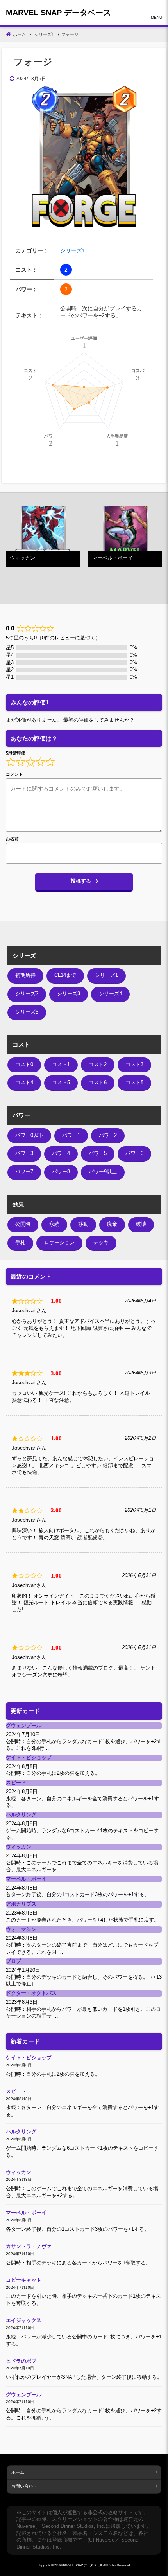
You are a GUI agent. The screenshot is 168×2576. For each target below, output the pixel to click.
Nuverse (26, 2526)
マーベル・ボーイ (26, 1879)
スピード (16, 1783)
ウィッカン (19, 1847)
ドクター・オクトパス (31, 1993)
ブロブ (13, 1961)
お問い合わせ (24, 2486)
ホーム (18, 2472)
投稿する (81, 881)
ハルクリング (21, 1815)
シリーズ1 (73, 250)
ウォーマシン (21, 1929)
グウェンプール (24, 1726)
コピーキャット (24, 2280)
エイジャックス (24, 2320)
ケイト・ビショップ (29, 1758)
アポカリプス (21, 1904)
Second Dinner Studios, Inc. (74, 2526)
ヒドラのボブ (21, 2361)
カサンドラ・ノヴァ (29, 2246)
